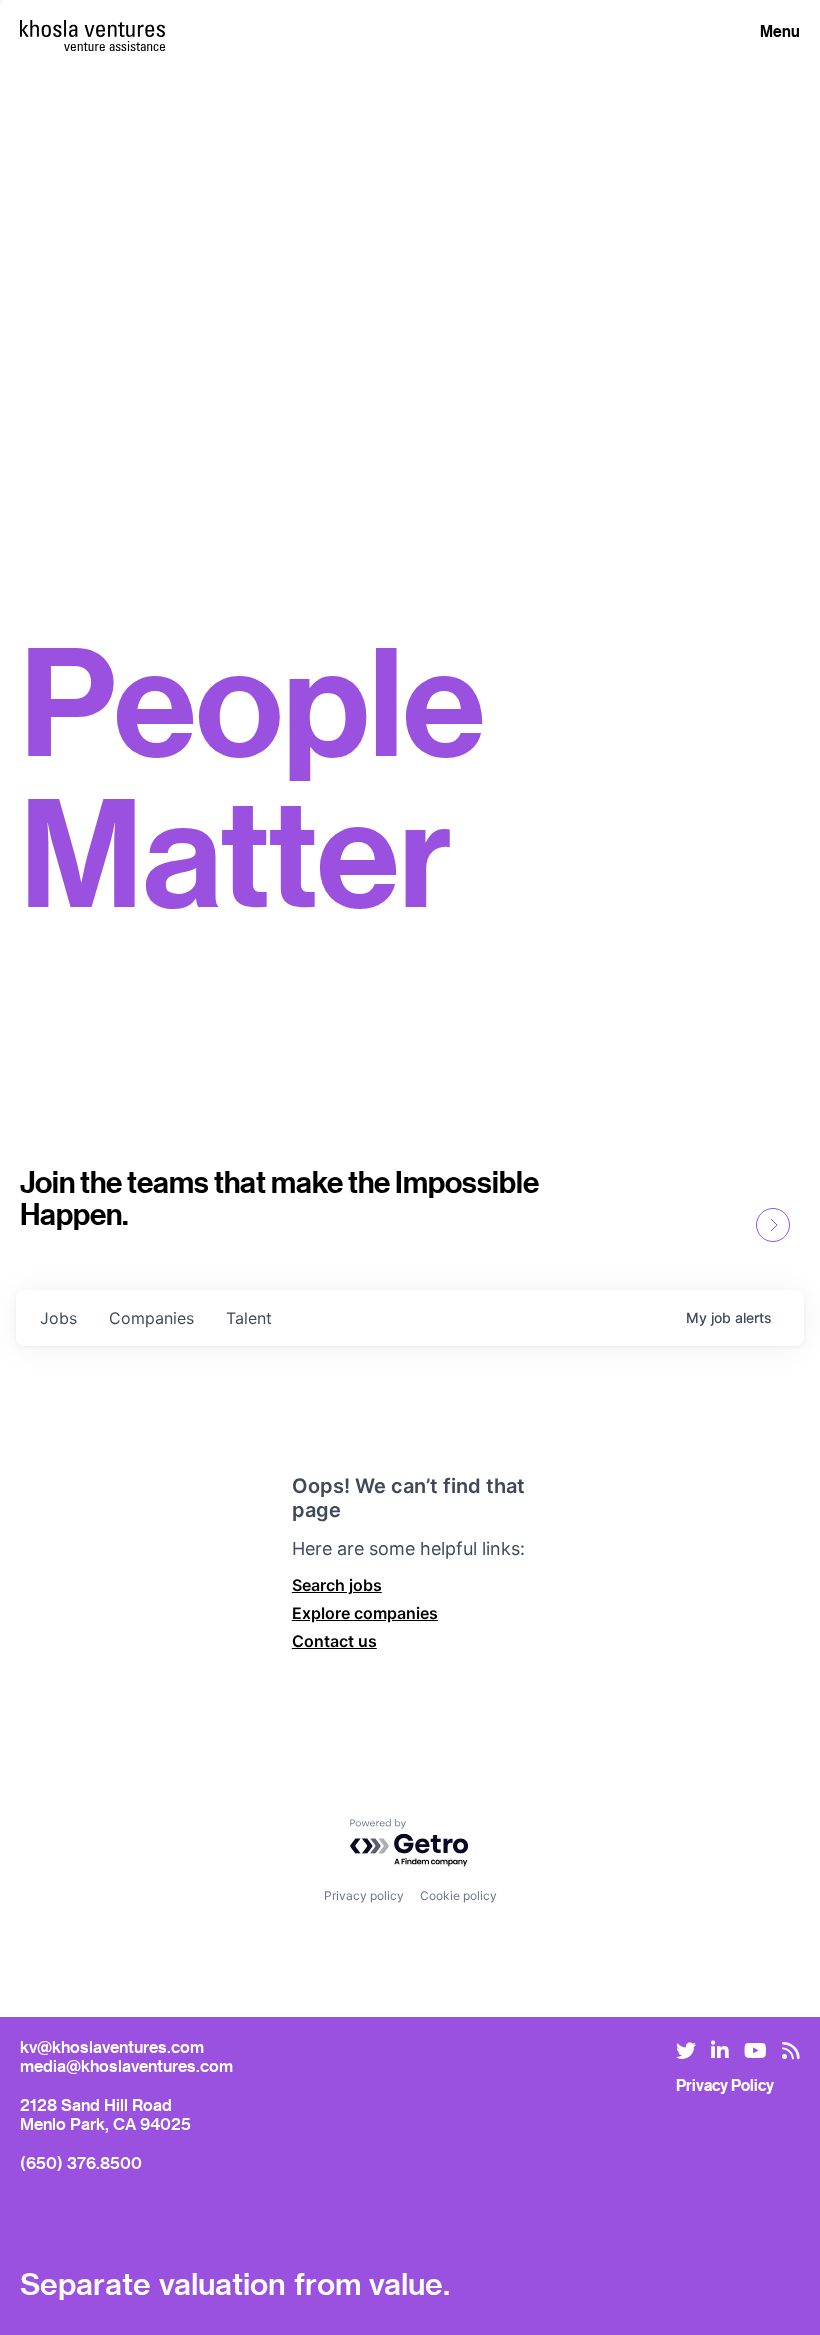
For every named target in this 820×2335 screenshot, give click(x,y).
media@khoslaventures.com (126, 2065)
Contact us (334, 1641)
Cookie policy (458, 1895)
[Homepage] (92, 28)
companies (151, 1318)
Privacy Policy (725, 2085)
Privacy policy (364, 1895)
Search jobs (337, 1585)
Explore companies (365, 1613)
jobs (58, 1318)
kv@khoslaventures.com (112, 2046)
